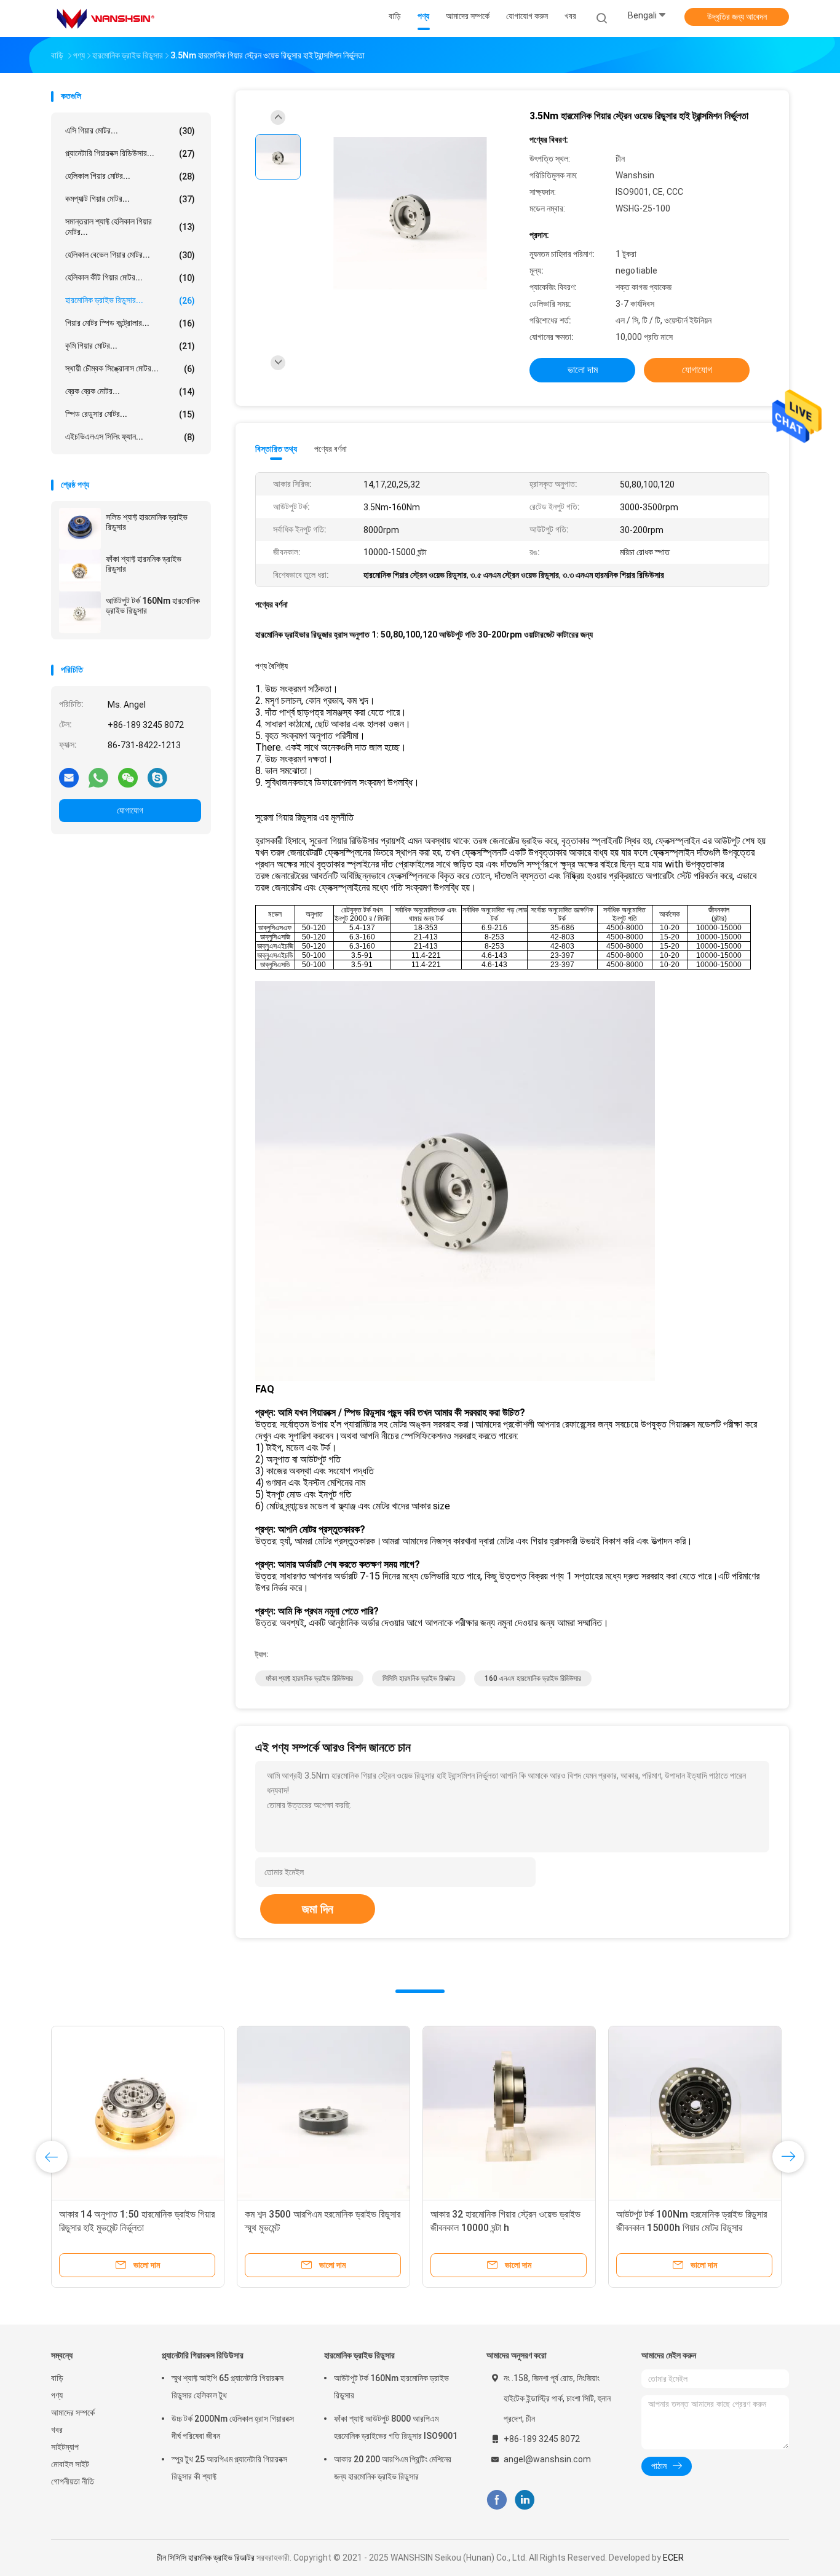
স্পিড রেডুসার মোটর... (130, 414)
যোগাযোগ (130, 810)
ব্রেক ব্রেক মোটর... (130, 391)
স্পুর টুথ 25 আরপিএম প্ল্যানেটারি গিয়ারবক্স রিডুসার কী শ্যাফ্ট (229, 2468)
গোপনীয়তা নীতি (73, 2481)
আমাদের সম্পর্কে (73, 2412)
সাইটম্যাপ (65, 2447)
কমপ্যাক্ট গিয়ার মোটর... (130, 199)
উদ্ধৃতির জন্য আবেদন (737, 17)
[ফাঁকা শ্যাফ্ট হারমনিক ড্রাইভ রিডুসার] (80, 571)
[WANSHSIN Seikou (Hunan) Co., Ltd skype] (157, 777)
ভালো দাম (583, 370)
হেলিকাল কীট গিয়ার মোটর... (130, 278)
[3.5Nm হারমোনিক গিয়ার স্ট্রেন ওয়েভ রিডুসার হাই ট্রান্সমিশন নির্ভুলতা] (410, 214)
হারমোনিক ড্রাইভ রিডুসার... (130, 300)
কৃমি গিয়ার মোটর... (130, 346)
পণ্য (57, 2395)
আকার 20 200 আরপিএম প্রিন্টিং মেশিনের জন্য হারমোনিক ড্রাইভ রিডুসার (393, 2468)
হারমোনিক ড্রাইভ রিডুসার (359, 2355)
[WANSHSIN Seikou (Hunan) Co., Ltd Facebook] (497, 2500)
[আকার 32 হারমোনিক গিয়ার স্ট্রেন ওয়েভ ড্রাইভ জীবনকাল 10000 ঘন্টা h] (154, 2112)
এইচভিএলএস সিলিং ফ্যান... (130, 437)
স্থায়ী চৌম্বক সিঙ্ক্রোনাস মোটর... (130, 369)
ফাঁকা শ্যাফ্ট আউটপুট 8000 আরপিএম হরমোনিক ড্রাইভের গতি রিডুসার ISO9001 (396, 2427)
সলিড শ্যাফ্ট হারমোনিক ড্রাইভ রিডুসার (147, 522)
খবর (57, 2430)
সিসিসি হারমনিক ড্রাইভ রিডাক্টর (419, 1678)
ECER (673, 2558)
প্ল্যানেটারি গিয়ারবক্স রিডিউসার (203, 2355)
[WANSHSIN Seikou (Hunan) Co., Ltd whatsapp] (98, 777)
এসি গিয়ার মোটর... (130, 131)
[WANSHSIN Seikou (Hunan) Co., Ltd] (105, 18)
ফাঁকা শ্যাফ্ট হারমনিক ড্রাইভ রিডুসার (144, 564)
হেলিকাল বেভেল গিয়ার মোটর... (130, 255)
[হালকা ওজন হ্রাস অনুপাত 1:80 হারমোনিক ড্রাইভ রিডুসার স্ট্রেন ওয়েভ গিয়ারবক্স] (539, 2112)
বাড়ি (57, 2378)
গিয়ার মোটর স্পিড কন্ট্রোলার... (130, 323)
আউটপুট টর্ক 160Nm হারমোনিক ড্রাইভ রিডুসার (153, 606)
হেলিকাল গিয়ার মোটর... (130, 176)
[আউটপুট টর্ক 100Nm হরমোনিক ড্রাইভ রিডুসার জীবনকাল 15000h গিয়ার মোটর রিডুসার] (339, 2112)
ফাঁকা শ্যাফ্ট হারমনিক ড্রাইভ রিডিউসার (309, 1678)
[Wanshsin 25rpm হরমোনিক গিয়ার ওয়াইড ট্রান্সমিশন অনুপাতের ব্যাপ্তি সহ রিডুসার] (724, 2112)
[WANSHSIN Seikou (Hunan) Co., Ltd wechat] (128, 777)
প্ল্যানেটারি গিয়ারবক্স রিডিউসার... (130, 153)
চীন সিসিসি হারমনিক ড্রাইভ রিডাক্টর (206, 2558)
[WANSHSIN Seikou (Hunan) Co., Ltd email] (69, 777)
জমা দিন (318, 1909)
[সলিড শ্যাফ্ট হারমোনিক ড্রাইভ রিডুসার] (80, 529)
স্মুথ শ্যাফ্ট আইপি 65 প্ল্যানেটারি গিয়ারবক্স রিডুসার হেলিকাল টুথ (228, 2387)
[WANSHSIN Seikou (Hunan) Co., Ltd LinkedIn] (525, 2500)
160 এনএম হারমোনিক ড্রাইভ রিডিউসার (533, 1678)
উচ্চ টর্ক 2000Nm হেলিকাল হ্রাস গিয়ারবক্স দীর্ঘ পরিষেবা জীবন (233, 2427)
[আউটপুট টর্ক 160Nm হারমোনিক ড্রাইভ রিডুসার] (80, 612)
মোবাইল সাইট (70, 2464)
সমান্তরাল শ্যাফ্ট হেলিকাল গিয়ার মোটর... (130, 227)
